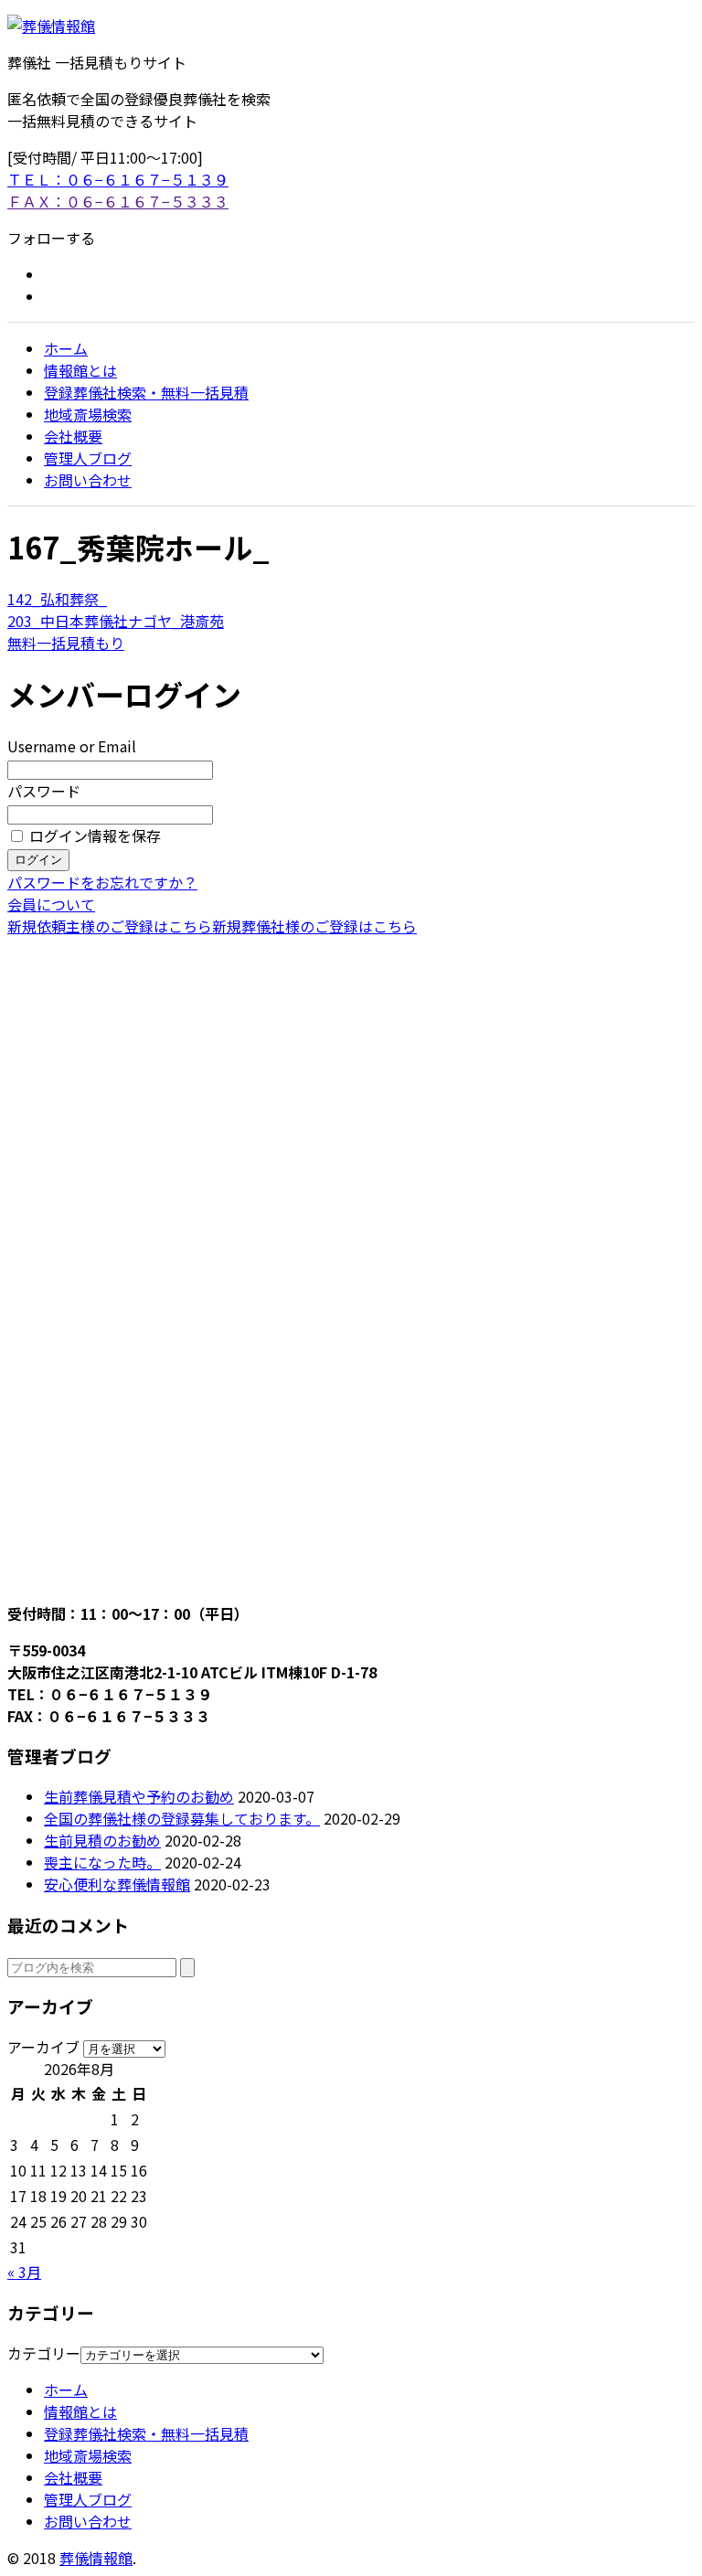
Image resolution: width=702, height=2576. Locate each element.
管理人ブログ (88, 458)
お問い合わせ (88, 480)
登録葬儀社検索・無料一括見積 (146, 392)
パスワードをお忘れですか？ (102, 882)
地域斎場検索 (88, 414)
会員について (51, 904)
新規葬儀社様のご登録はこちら (314, 926)
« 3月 (24, 2272)
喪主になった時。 (102, 1862)
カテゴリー (44, 2353)
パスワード (44, 791)
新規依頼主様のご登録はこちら (110, 926)
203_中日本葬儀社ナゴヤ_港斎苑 (116, 621)
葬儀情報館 (96, 2558)
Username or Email (72, 746)
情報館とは (80, 370)
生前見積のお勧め (102, 1840)
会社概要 (73, 436)
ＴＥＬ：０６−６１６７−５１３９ (118, 179)
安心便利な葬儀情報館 (117, 1884)
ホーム (66, 348)
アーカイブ (43, 2047)
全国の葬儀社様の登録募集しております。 (182, 1818)
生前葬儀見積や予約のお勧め (139, 1796)
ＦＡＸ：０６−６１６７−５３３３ (118, 201)
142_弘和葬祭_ (57, 599)
